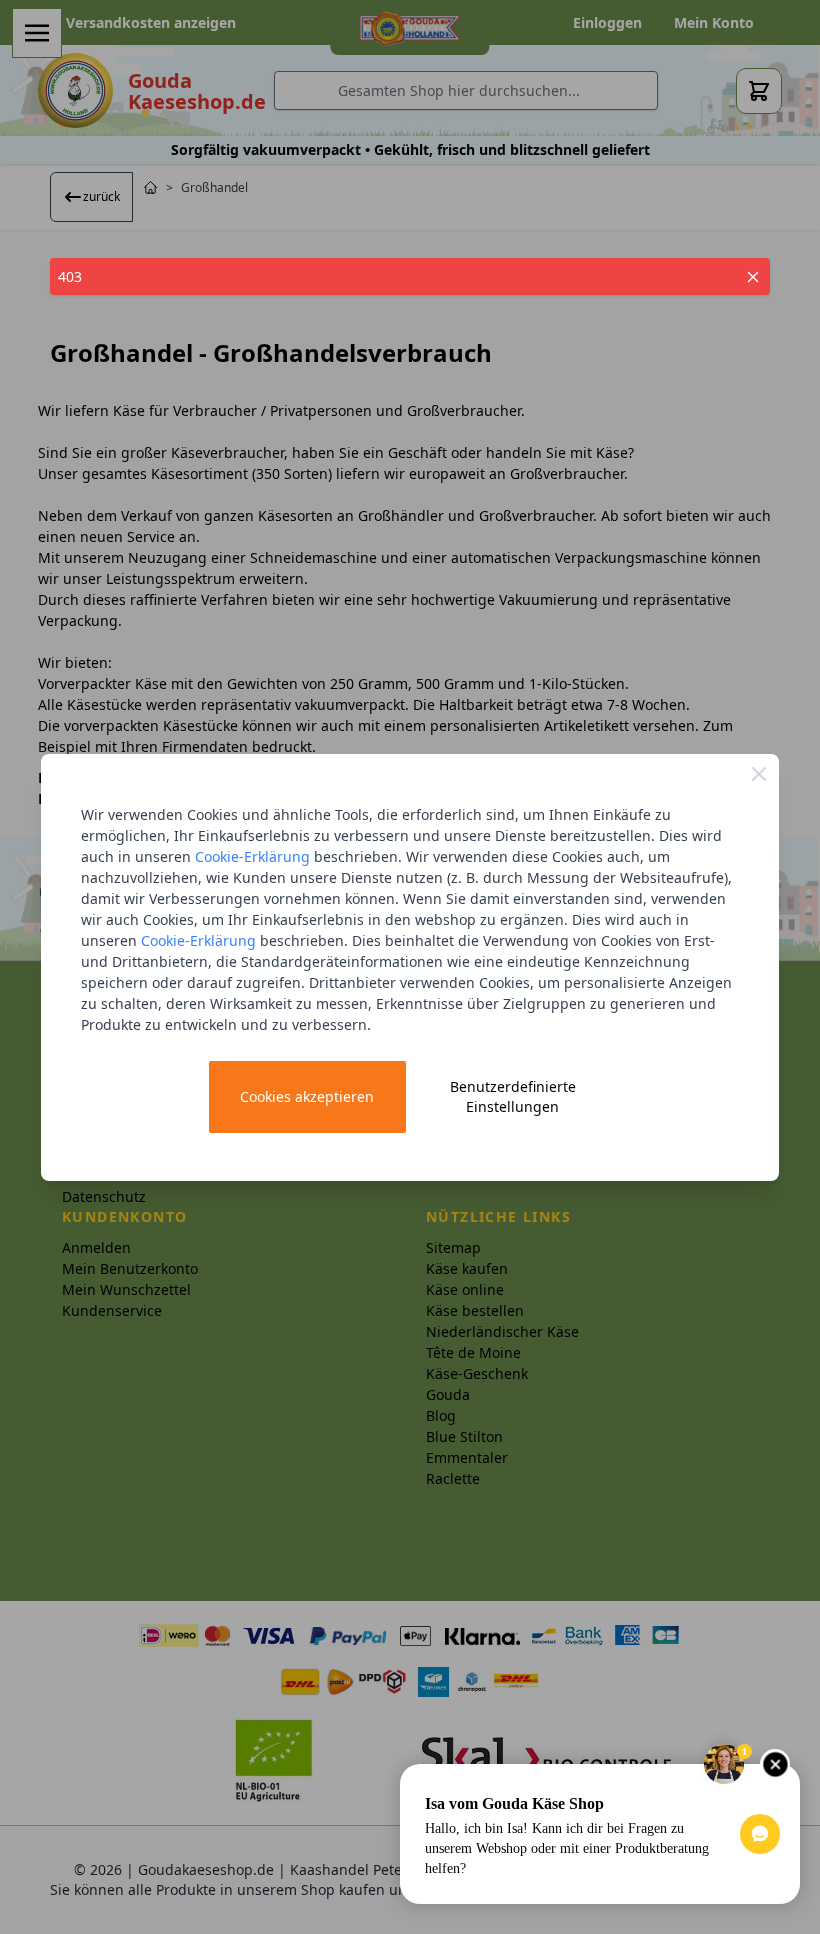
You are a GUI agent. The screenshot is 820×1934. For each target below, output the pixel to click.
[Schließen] (759, 774)
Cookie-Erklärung (252, 856)
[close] (753, 277)
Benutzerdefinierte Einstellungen (513, 1096)
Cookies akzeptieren (307, 1096)
